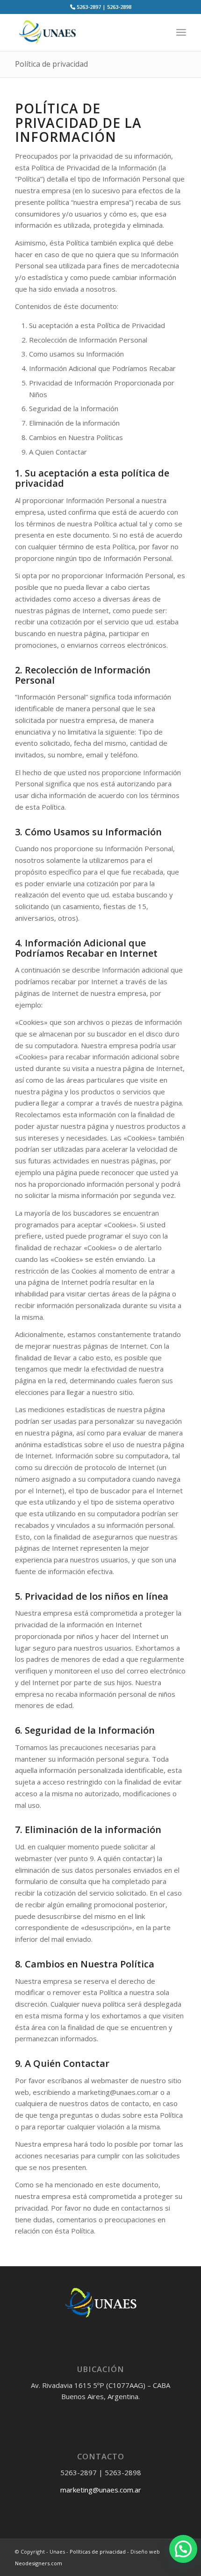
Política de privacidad (51, 64)
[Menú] (181, 32)
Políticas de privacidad (98, 2551)
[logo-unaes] (83, 32)
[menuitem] (181, 32)
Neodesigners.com (39, 2563)
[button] (183, 2549)
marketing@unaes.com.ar (101, 2490)
